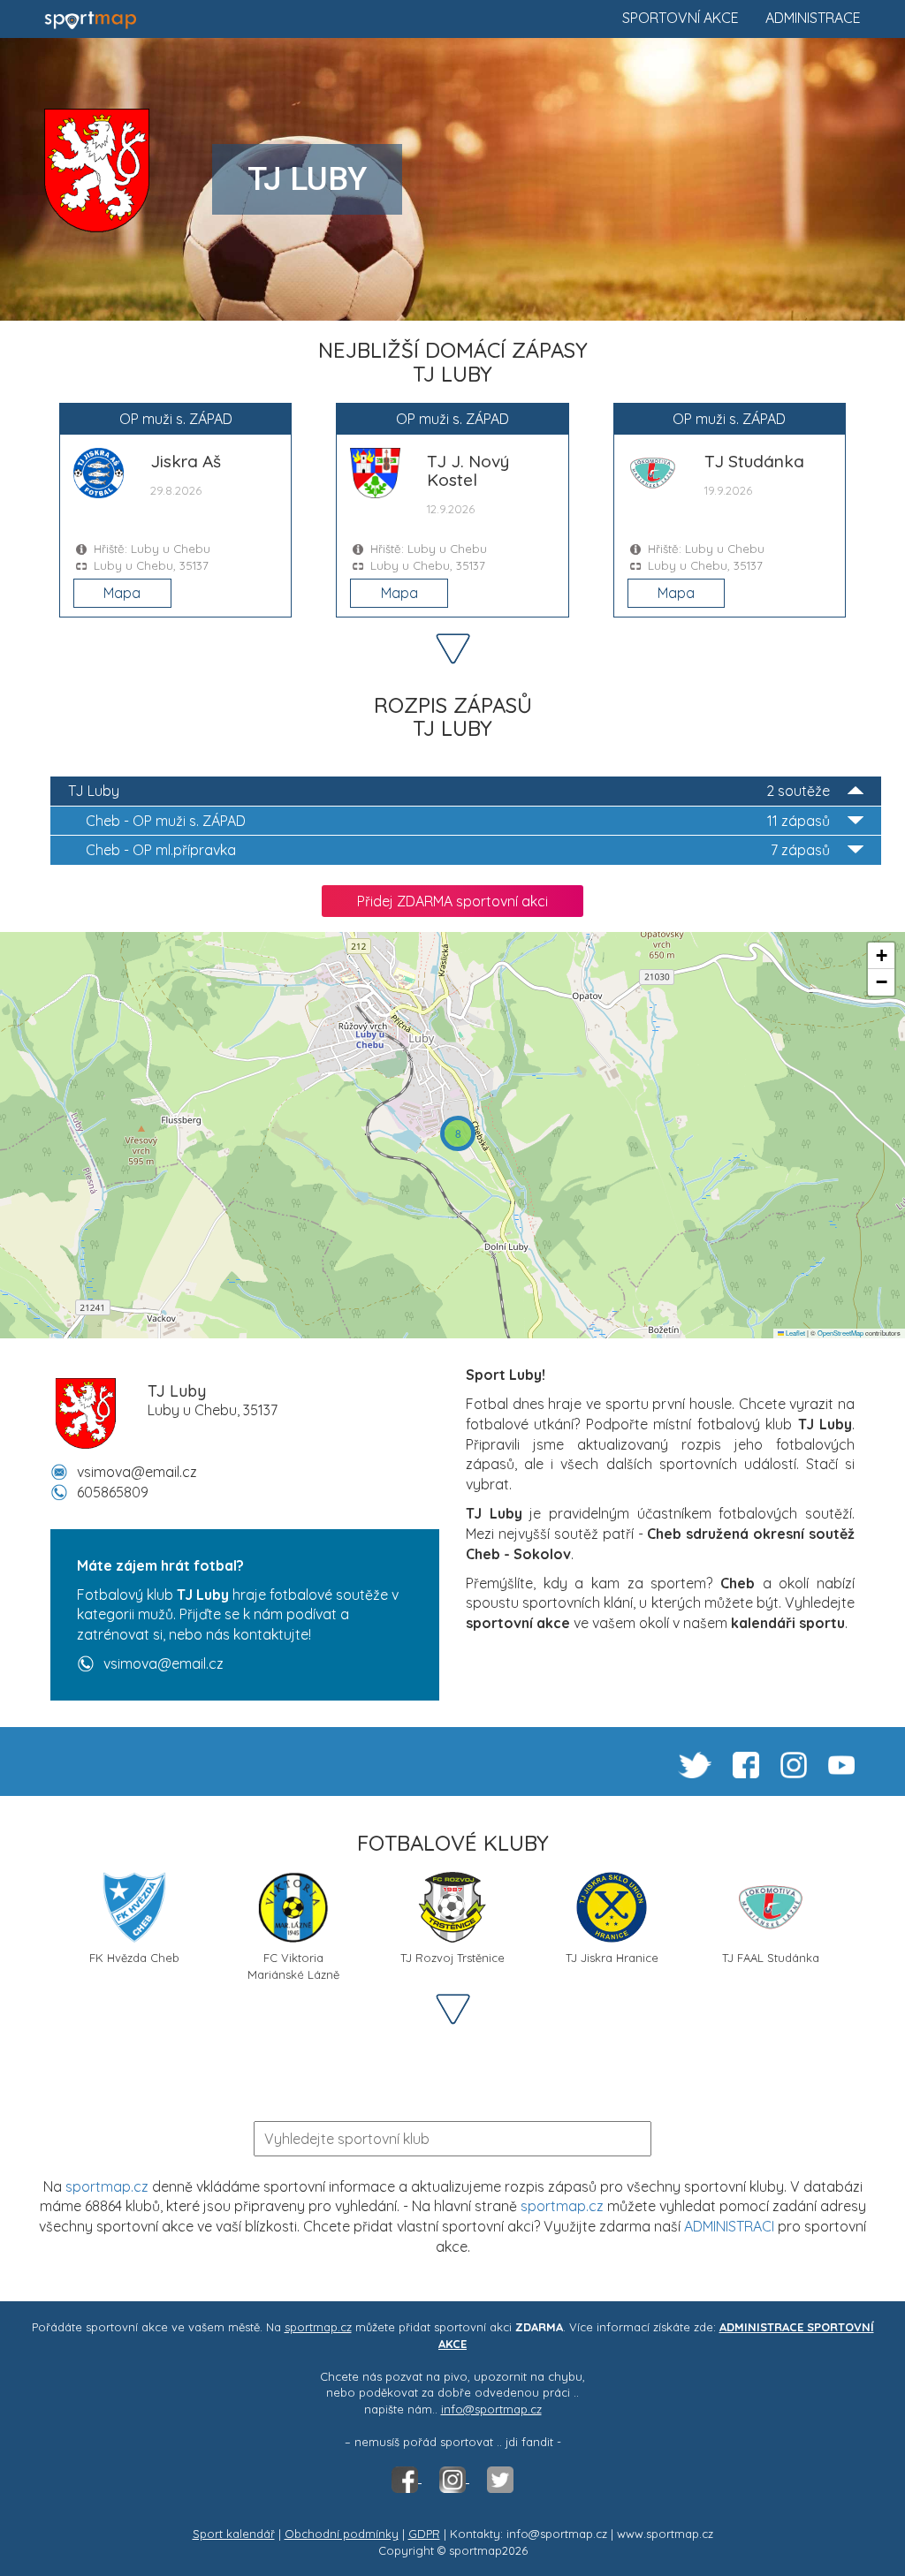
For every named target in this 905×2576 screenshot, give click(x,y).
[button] (458, 1133)
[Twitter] (500, 2478)
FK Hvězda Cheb (134, 1958)
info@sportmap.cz (491, 2409)
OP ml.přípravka (458, 850)
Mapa (122, 593)
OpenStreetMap (840, 1333)
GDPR (424, 2534)
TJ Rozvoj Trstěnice (452, 1958)
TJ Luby (449, 791)
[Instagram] (454, 2478)
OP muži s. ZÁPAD (458, 821)
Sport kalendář (234, 2534)
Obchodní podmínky (342, 2534)
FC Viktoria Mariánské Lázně (293, 1964)
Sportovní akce (681, 18)
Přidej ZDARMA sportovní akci (452, 901)
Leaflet (795, 1333)
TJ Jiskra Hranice (612, 1958)
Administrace (813, 18)
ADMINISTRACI (729, 2226)
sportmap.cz (107, 2186)
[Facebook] (407, 2478)
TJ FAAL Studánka (771, 1958)
